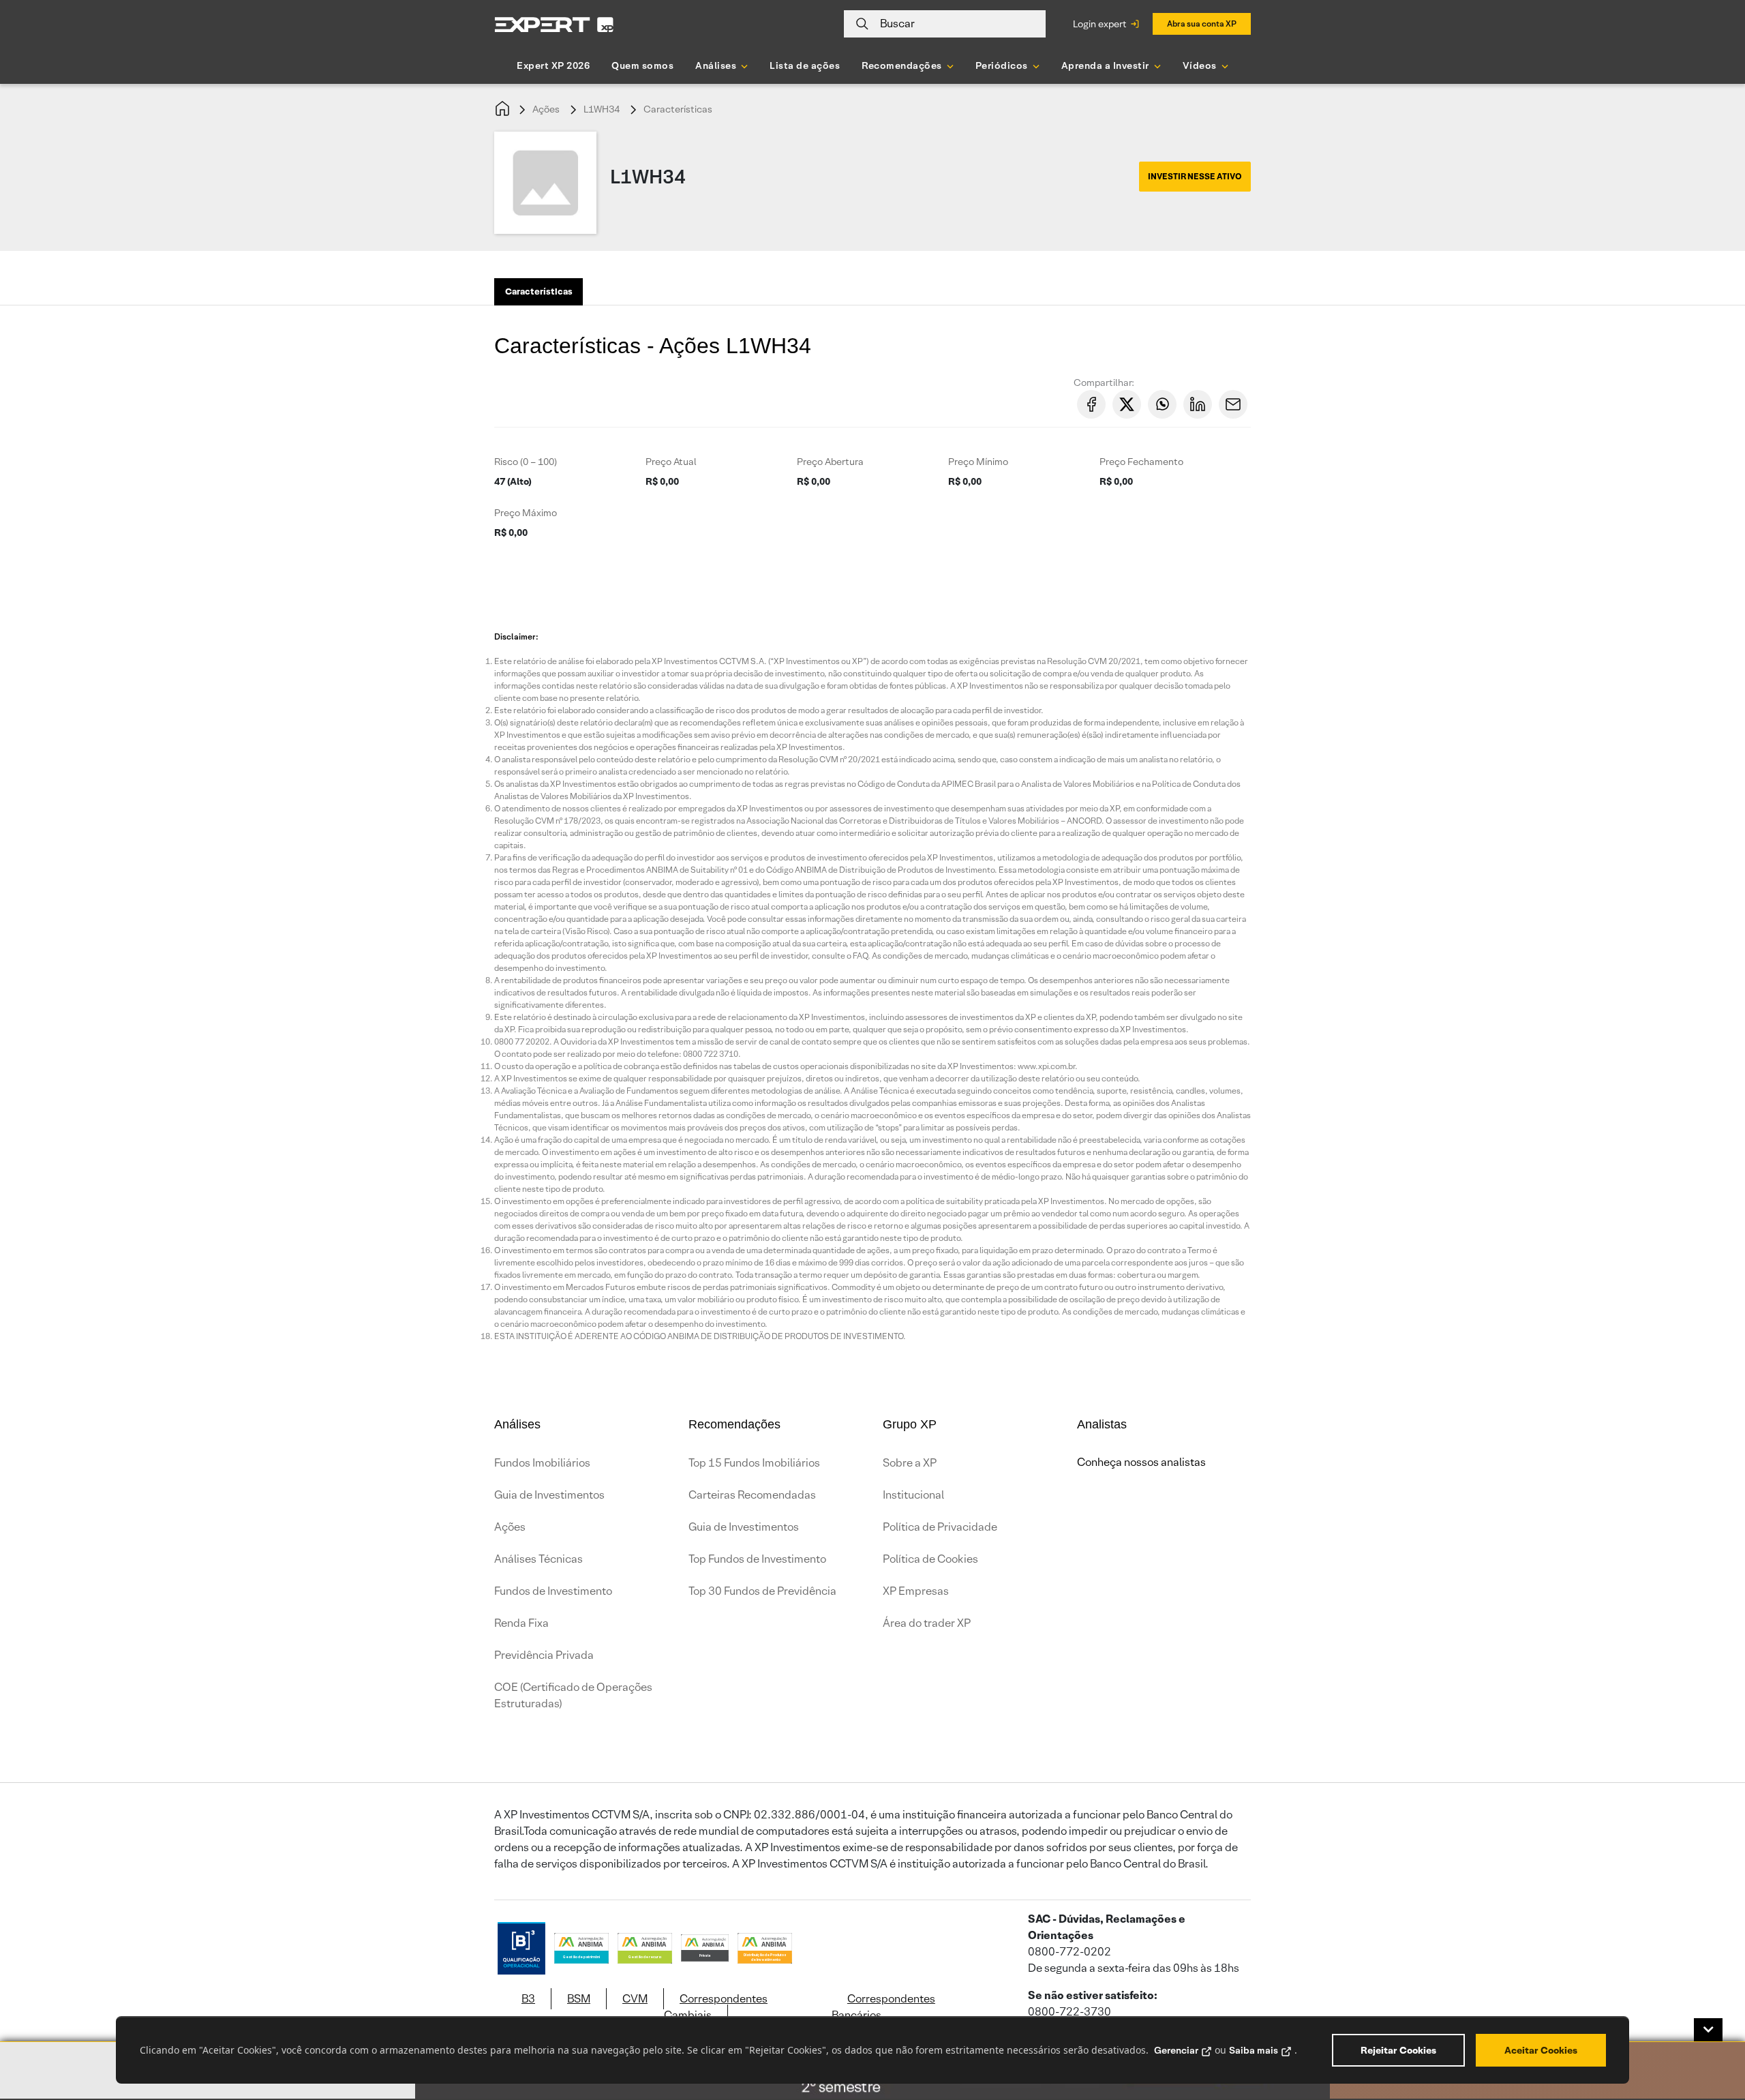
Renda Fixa (521, 1623)
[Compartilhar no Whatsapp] (1162, 404)
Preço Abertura (830, 462)
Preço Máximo (526, 513)
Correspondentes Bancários (883, 2007)
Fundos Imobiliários (542, 1463)
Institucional (913, 1495)
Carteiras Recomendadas (752, 1495)
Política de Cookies (930, 1559)
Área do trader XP (927, 1623)
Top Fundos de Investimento (757, 1559)
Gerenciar (1176, 2050)
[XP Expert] (554, 24)
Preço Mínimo (978, 462)
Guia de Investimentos (549, 1495)
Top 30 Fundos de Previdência (762, 1591)
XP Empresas (916, 1591)
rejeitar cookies (1398, 2050)
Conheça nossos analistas (1141, 1462)
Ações (546, 109)
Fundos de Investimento (553, 1591)
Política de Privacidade (940, 1527)
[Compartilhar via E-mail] (1233, 404)
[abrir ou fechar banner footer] (1708, 2030)
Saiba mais (1254, 2050)
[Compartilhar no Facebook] (1091, 404)
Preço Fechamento (1141, 462)
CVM (635, 1999)
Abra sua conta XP (1202, 24)
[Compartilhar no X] (1127, 404)
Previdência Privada (544, 1655)
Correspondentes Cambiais (716, 2007)
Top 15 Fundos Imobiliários (754, 1463)
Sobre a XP (910, 1463)
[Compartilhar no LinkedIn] (1198, 404)
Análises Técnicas (538, 1559)
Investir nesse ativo (1195, 176)
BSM (579, 1999)
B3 (528, 1999)
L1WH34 (602, 109)
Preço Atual (671, 462)
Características (678, 109)
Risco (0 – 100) (526, 462)
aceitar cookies (1541, 2050)
